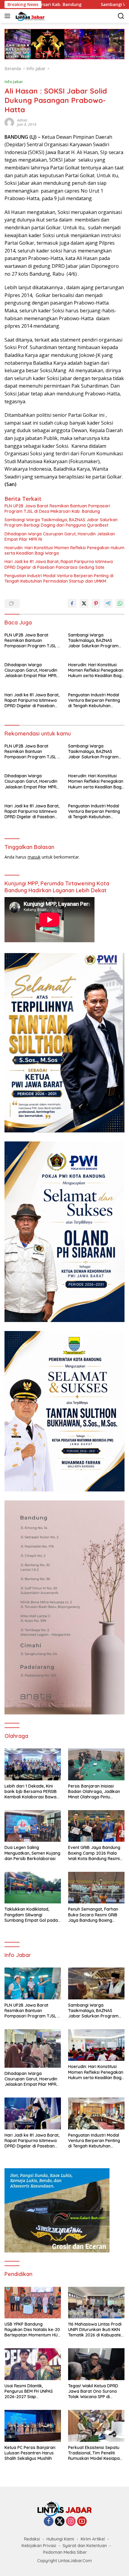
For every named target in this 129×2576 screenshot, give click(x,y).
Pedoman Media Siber (65, 2552)
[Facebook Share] (72, 603)
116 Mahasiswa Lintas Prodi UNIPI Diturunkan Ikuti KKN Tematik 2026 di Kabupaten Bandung (96, 2330)
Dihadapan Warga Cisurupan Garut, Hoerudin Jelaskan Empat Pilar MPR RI (60, 537)
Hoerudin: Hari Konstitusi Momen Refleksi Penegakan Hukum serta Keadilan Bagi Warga (64, 550)
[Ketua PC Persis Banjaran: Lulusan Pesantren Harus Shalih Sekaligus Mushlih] (33, 2426)
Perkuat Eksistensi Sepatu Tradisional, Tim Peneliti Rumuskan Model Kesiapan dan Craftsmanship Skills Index (95, 2453)
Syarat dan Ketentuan (85, 2546)
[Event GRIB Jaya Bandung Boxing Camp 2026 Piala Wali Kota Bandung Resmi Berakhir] (96, 1826)
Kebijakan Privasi (39, 2546)
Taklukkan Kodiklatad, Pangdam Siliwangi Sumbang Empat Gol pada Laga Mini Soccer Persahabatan (31, 1915)
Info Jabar (14, 82)
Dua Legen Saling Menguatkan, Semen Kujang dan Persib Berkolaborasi (32, 1853)
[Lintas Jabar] (29, 16)
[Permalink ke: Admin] (9, 122)
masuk (34, 857)
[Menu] (9, 16)
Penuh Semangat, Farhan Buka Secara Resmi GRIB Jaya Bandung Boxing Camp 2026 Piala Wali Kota (95, 1915)
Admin (22, 120)
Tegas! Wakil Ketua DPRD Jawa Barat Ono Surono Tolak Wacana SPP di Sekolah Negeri (93, 2391)
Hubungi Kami (60, 2539)
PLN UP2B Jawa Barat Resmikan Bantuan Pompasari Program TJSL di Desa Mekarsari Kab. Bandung (57, 509)
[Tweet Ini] (84, 603)
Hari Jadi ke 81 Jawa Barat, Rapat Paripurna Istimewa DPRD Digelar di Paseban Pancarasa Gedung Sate (59, 564)
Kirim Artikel (93, 2539)
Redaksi (32, 2539)
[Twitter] (60, 2522)
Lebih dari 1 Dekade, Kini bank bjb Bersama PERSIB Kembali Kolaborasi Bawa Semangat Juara (31, 1792)
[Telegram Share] (108, 603)
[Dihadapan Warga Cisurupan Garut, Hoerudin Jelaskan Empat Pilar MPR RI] (33, 2048)
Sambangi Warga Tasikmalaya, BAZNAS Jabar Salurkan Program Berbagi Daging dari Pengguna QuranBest (61, 522)
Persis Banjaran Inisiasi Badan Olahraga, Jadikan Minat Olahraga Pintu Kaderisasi (94, 1792)
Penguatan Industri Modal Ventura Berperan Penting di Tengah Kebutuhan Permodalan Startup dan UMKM (59, 578)
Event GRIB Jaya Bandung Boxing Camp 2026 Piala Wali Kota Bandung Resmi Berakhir (94, 1853)
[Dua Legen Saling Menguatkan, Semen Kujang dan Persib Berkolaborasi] (33, 1826)
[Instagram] (71, 2522)
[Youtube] (82, 2522)
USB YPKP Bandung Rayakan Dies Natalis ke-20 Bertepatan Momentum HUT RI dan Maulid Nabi (32, 2330)
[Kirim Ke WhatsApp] (120, 603)
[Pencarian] (121, 16)
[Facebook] (49, 2522)
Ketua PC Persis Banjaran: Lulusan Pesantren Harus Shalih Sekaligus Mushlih (30, 2453)
